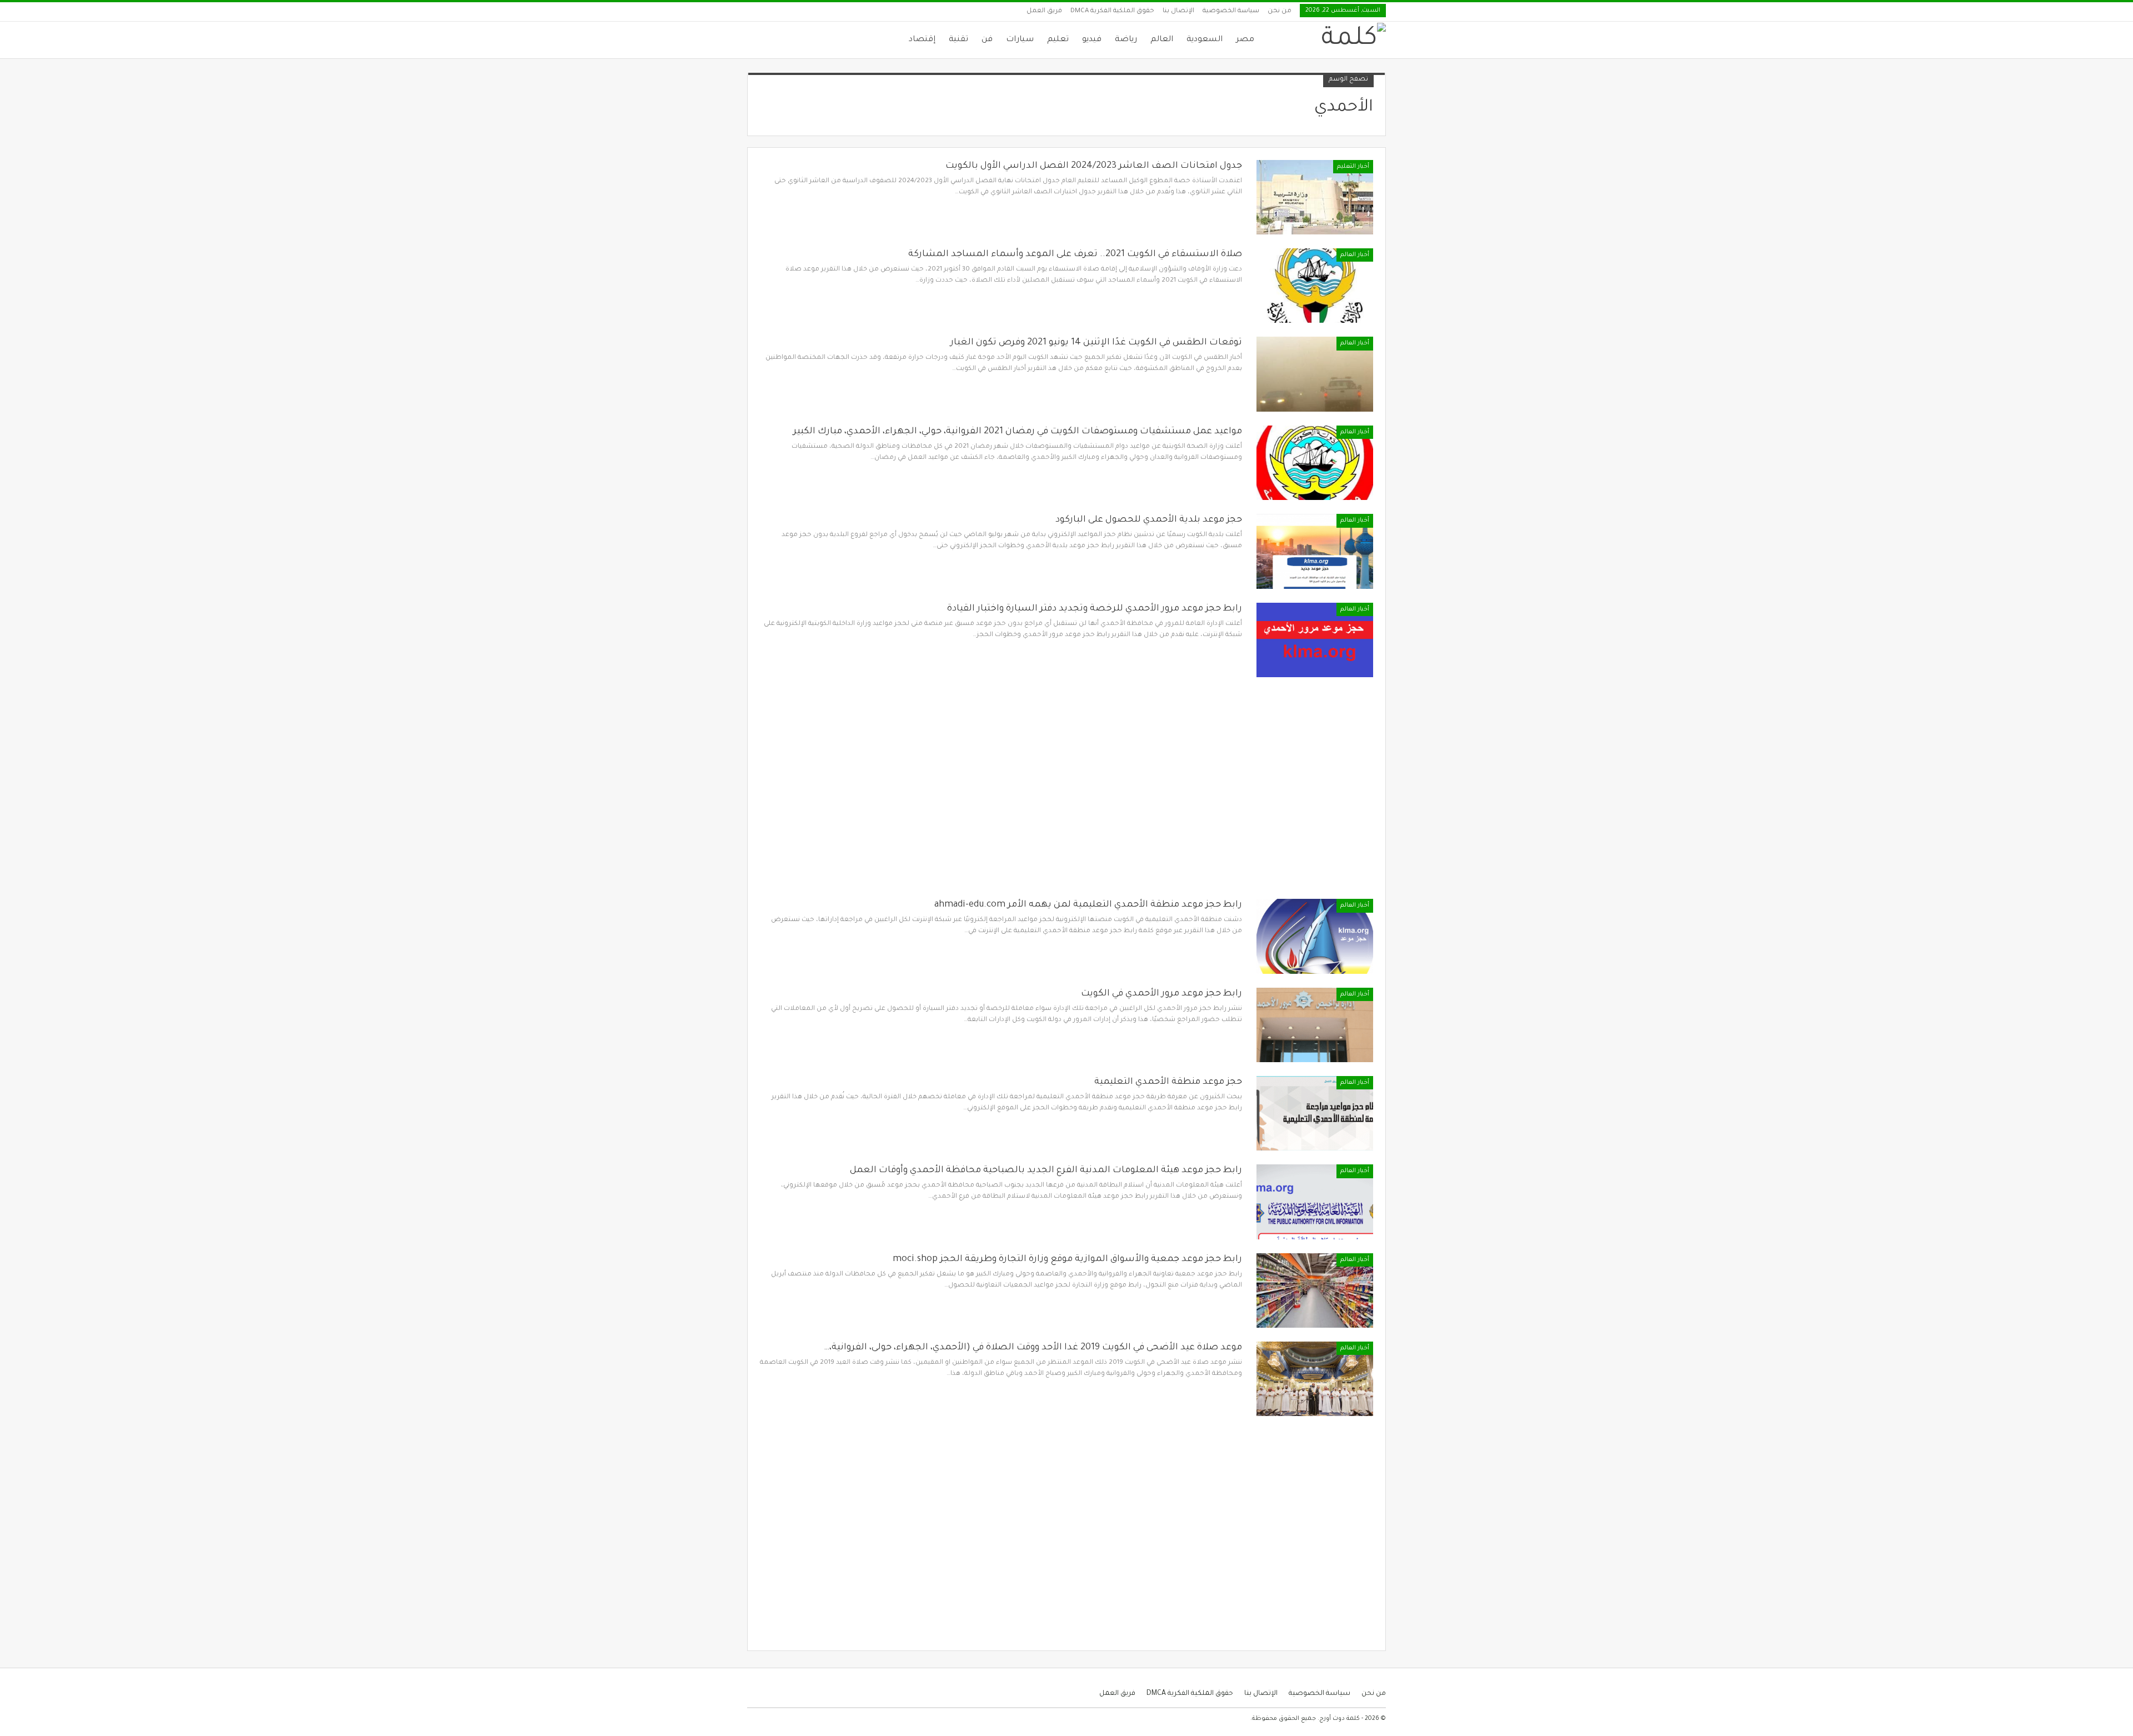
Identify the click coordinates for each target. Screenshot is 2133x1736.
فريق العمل (1044, 11)
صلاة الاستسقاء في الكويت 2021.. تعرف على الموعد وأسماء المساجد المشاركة (1075, 254)
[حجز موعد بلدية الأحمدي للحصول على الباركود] (1315, 551)
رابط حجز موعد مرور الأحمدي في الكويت (1161, 994)
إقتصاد (922, 40)
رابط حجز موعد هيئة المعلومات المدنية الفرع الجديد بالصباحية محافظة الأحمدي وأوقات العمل (1046, 1170)
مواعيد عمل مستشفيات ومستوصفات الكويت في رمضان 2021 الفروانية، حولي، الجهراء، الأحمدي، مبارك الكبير (1018, 432)
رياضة (1126, 40)
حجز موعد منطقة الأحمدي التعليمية (1168, 1082)
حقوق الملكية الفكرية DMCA (1112, 11)
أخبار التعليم (1353, 167)
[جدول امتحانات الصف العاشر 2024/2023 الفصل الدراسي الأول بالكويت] (1315, 197)
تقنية (958, 40)
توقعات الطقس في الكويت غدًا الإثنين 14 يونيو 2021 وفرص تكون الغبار (1096, 343)
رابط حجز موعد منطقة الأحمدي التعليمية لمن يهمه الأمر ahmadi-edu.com (1088, 905)
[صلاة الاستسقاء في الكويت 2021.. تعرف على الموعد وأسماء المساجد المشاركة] (1315, 286)
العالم (1162, 40)
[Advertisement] (1066, 795)
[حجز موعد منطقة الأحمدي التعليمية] (1315, 1113)
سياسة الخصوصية (1231, 11)
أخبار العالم (1355, 255)
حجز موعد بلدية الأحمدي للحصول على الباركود (1149, 520)
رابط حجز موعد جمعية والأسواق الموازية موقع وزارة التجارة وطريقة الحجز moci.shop (1067, 1259)
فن (987, 40)
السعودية (1205, 40)
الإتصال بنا (1178, 11)
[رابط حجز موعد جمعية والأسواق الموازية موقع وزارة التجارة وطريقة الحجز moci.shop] (1315, 1290)
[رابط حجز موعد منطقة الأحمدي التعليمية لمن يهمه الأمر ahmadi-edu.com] (1315, 936)
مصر (1245, 40)
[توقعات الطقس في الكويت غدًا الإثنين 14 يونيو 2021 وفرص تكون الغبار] (1315, 374)
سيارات (1020, 40)
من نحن (1280, 11)
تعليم (1058, 40)
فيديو (1092, 40)
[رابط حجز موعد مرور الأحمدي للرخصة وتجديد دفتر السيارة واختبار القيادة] (1315, 640)
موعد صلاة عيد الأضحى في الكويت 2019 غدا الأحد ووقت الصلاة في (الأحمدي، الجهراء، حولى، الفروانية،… (1033, 1348)
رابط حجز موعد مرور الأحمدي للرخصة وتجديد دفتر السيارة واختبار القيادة (1095, 609)
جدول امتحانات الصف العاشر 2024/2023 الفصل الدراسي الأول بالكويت (1094, 166)
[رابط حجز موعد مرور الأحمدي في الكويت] (1315, 1025)
